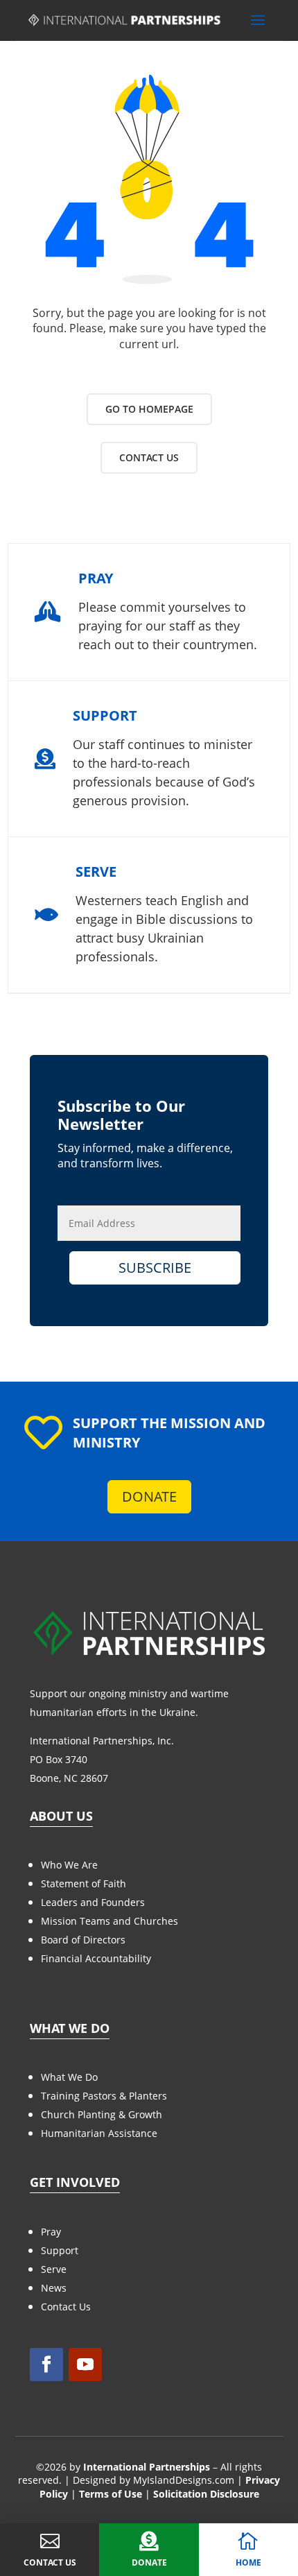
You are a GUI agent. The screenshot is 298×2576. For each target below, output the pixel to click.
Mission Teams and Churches (109, 1921)
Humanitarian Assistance (99, 2133)
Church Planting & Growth (102, 2114)
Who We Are (69, 1865)
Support (60, 2250)
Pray (51, 2232)
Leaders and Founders (93, 1902)
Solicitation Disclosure (206, 2494)
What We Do (69, 2077)
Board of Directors (83, 1940)
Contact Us (66, 2307)
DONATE (149, 1496)
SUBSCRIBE (155, 1268)
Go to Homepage (149, 409)
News (54, 2288)
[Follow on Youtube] (85, 2364)
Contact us (149, 457)
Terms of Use (111, 2494)
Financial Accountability (96, 1958)
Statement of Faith (84, 1883)
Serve (54, 2269)
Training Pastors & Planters (104, 2096)
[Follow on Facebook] (46, 2364)
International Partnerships (147, 2467)
